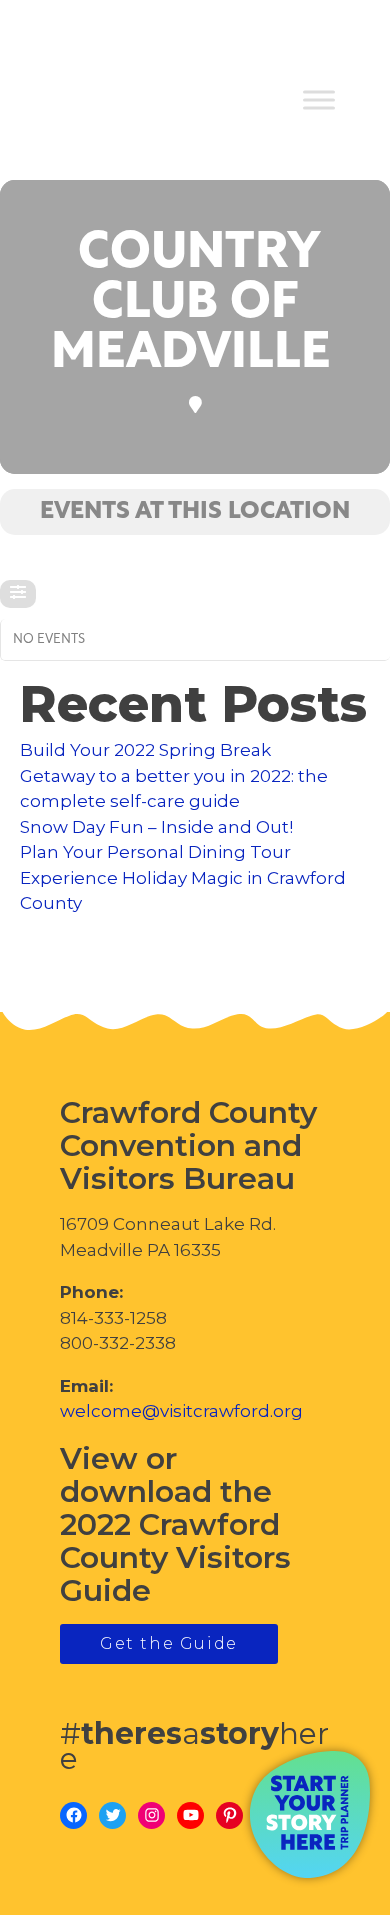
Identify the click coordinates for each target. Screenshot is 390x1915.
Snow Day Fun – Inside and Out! (156, 827)
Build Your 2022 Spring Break (145, 750)
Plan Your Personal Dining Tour (155, 852)
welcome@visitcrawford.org (181, 1411)
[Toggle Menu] (319, 100)
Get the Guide (169, 1643)
